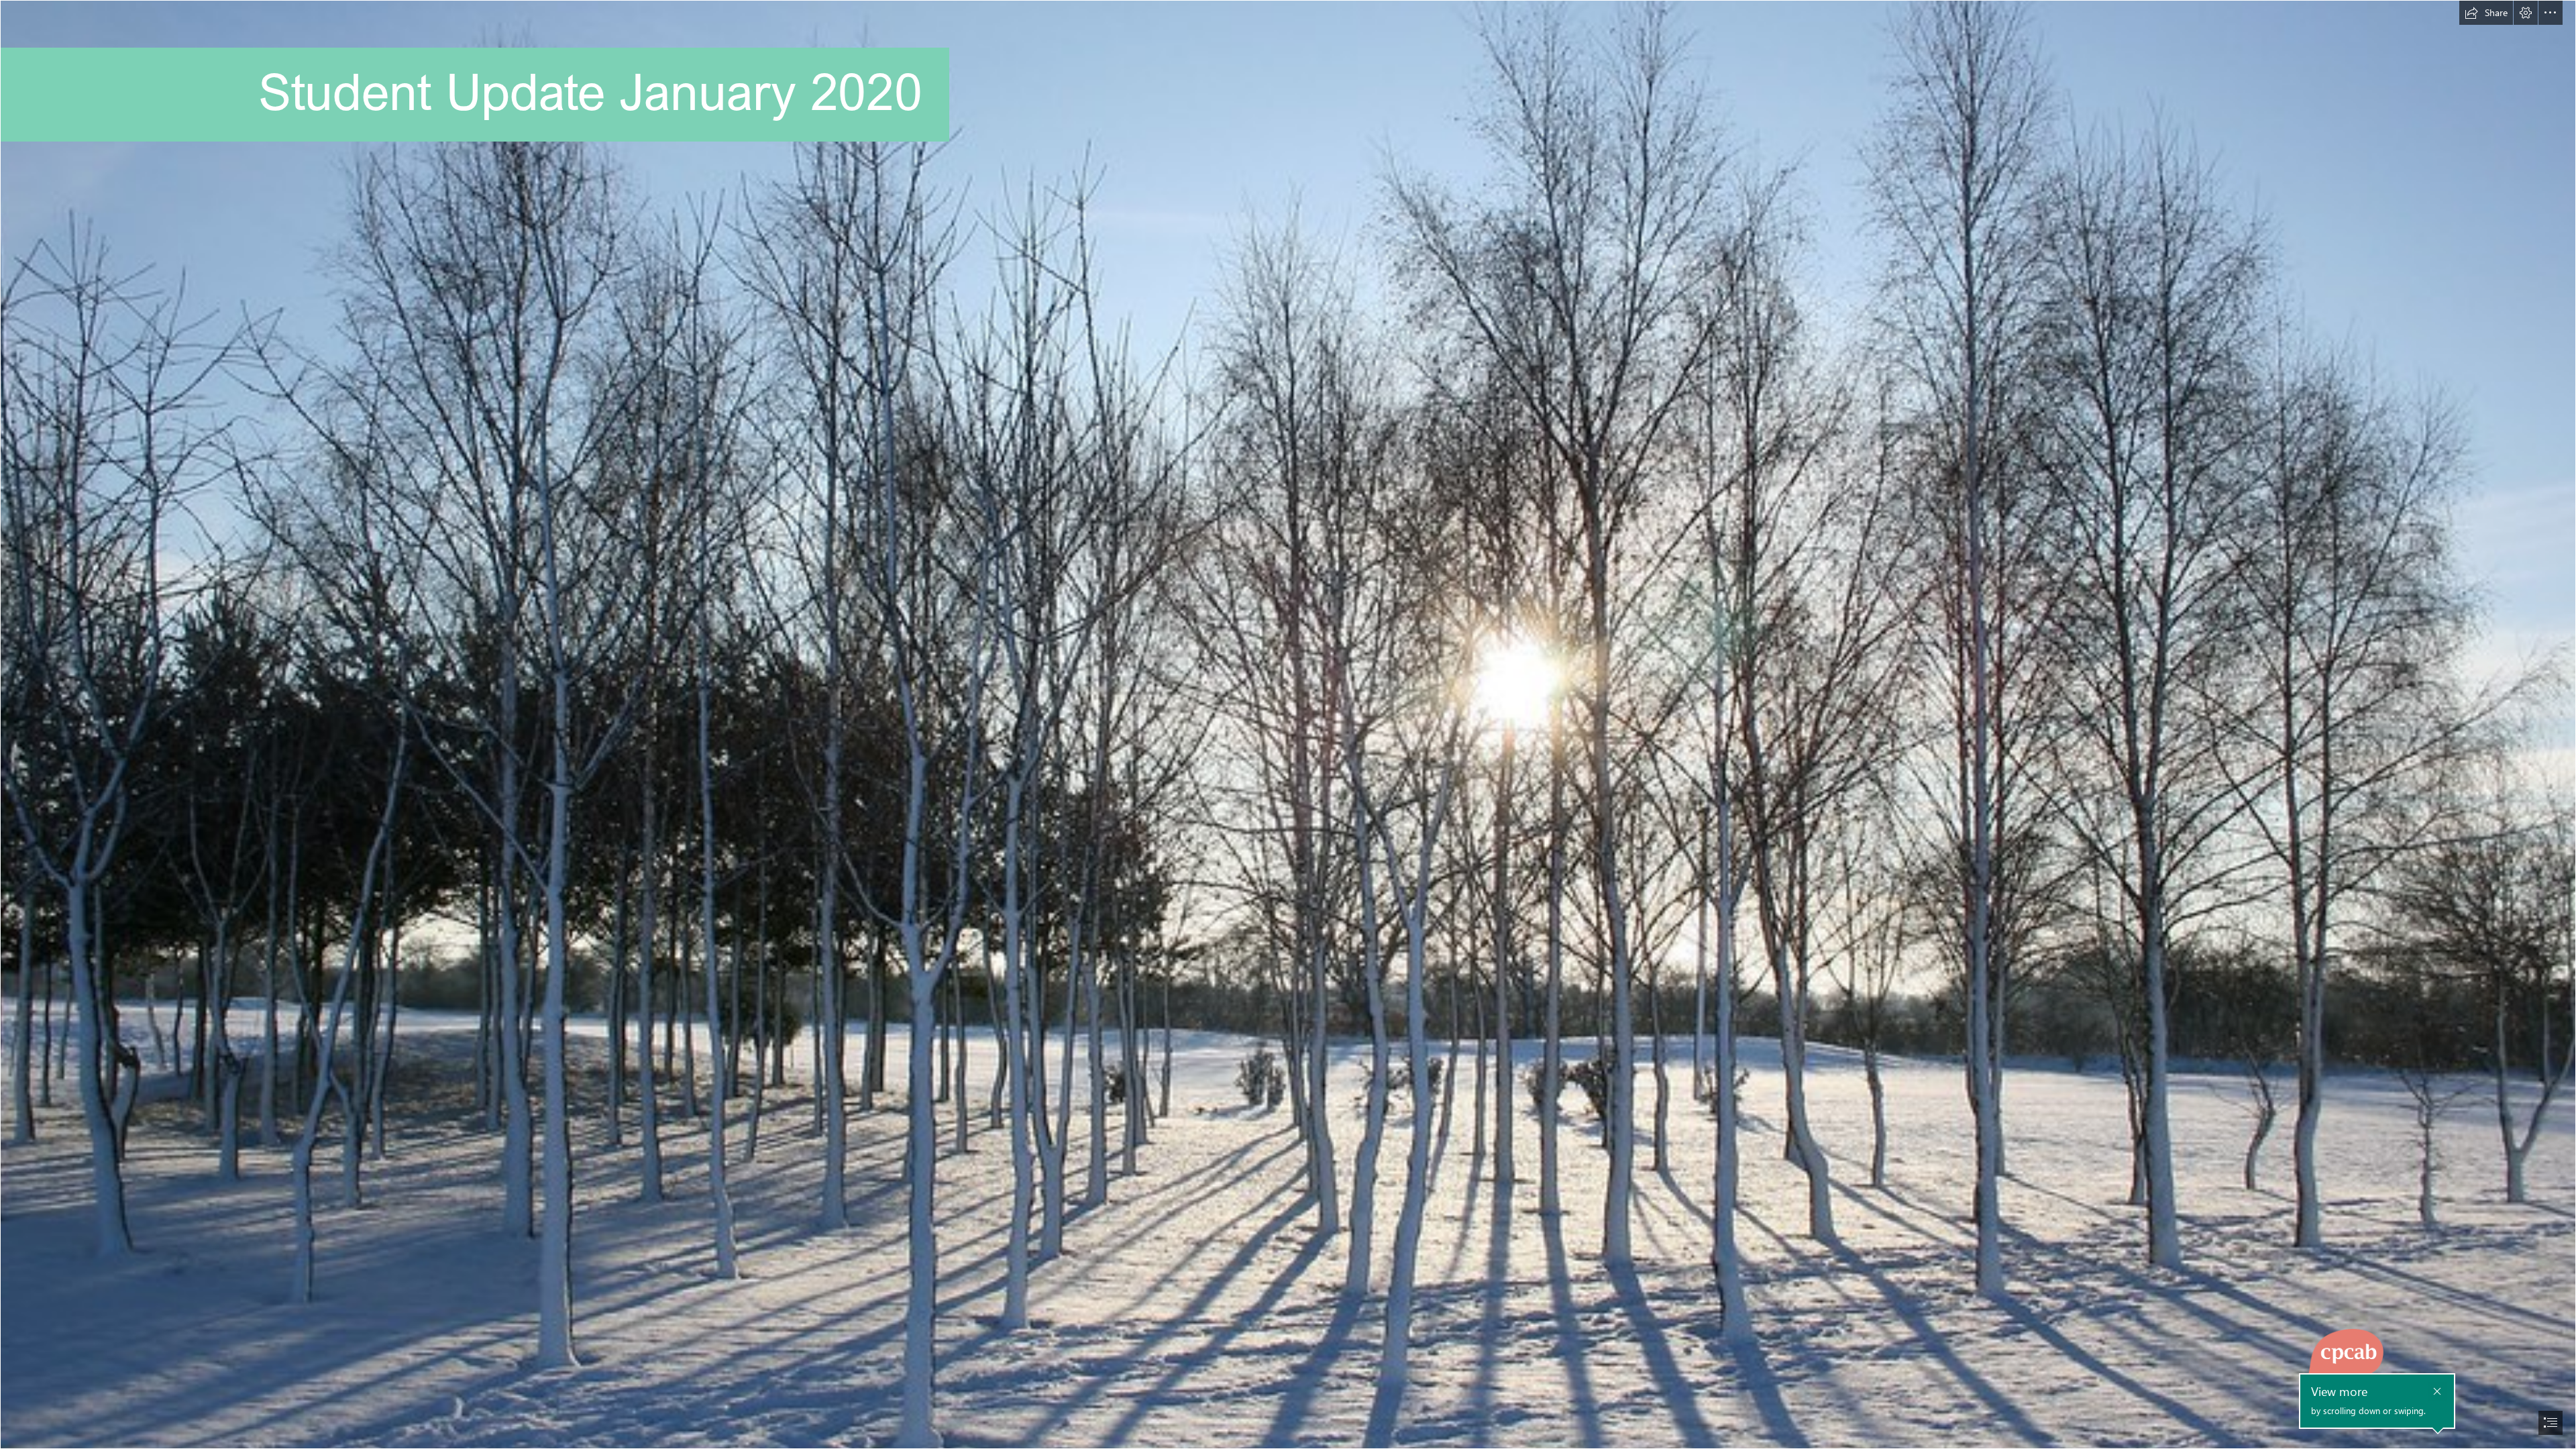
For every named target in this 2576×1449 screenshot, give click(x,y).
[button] (2486, 13)
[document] (1288, 724)
